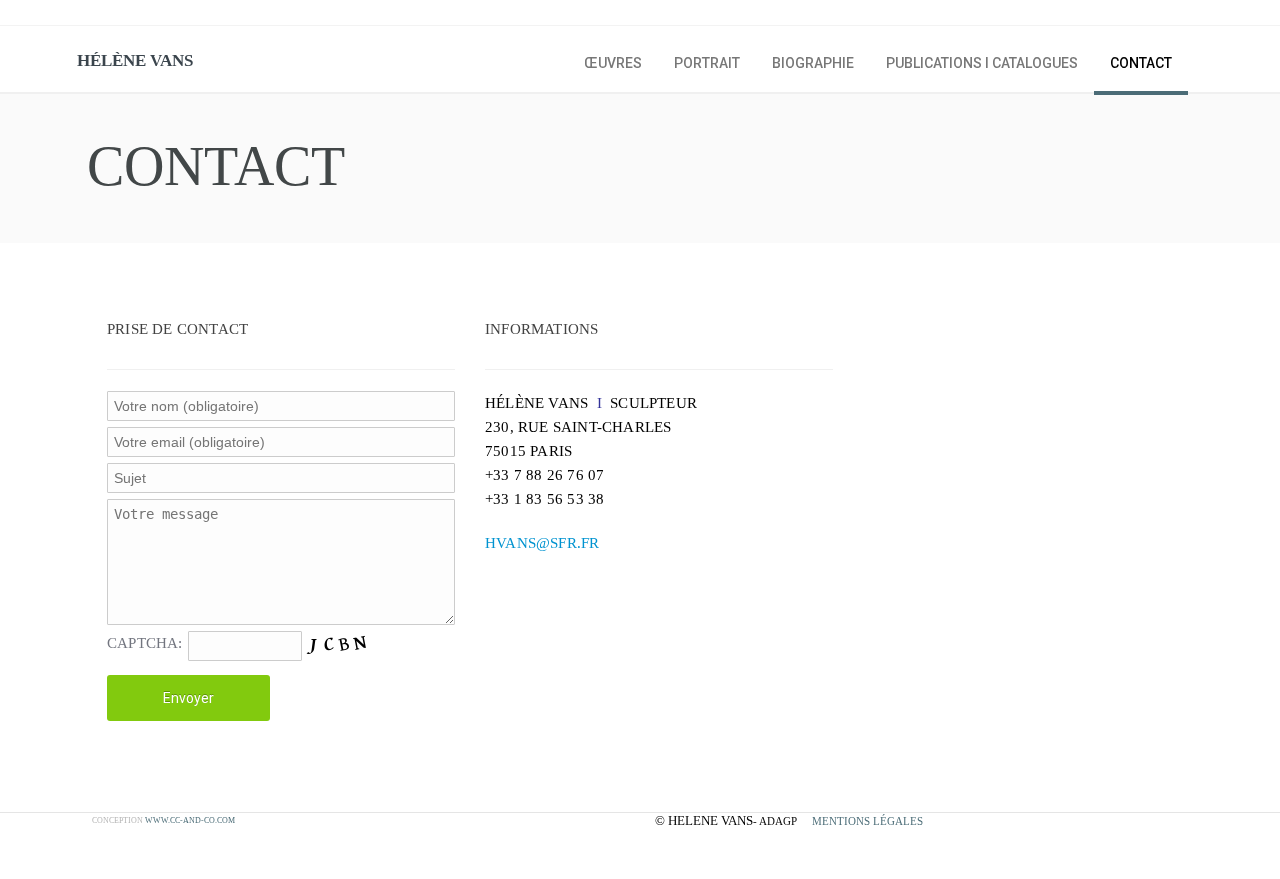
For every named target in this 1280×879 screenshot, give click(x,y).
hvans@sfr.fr (542, 543)
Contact (1141, 63)
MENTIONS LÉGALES (867, 821)
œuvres (613, 63)
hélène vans (135, 60)
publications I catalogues (982, 63)
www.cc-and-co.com (190, 820)
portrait (707, 63)
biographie (813, 63)
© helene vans (704, 820)
